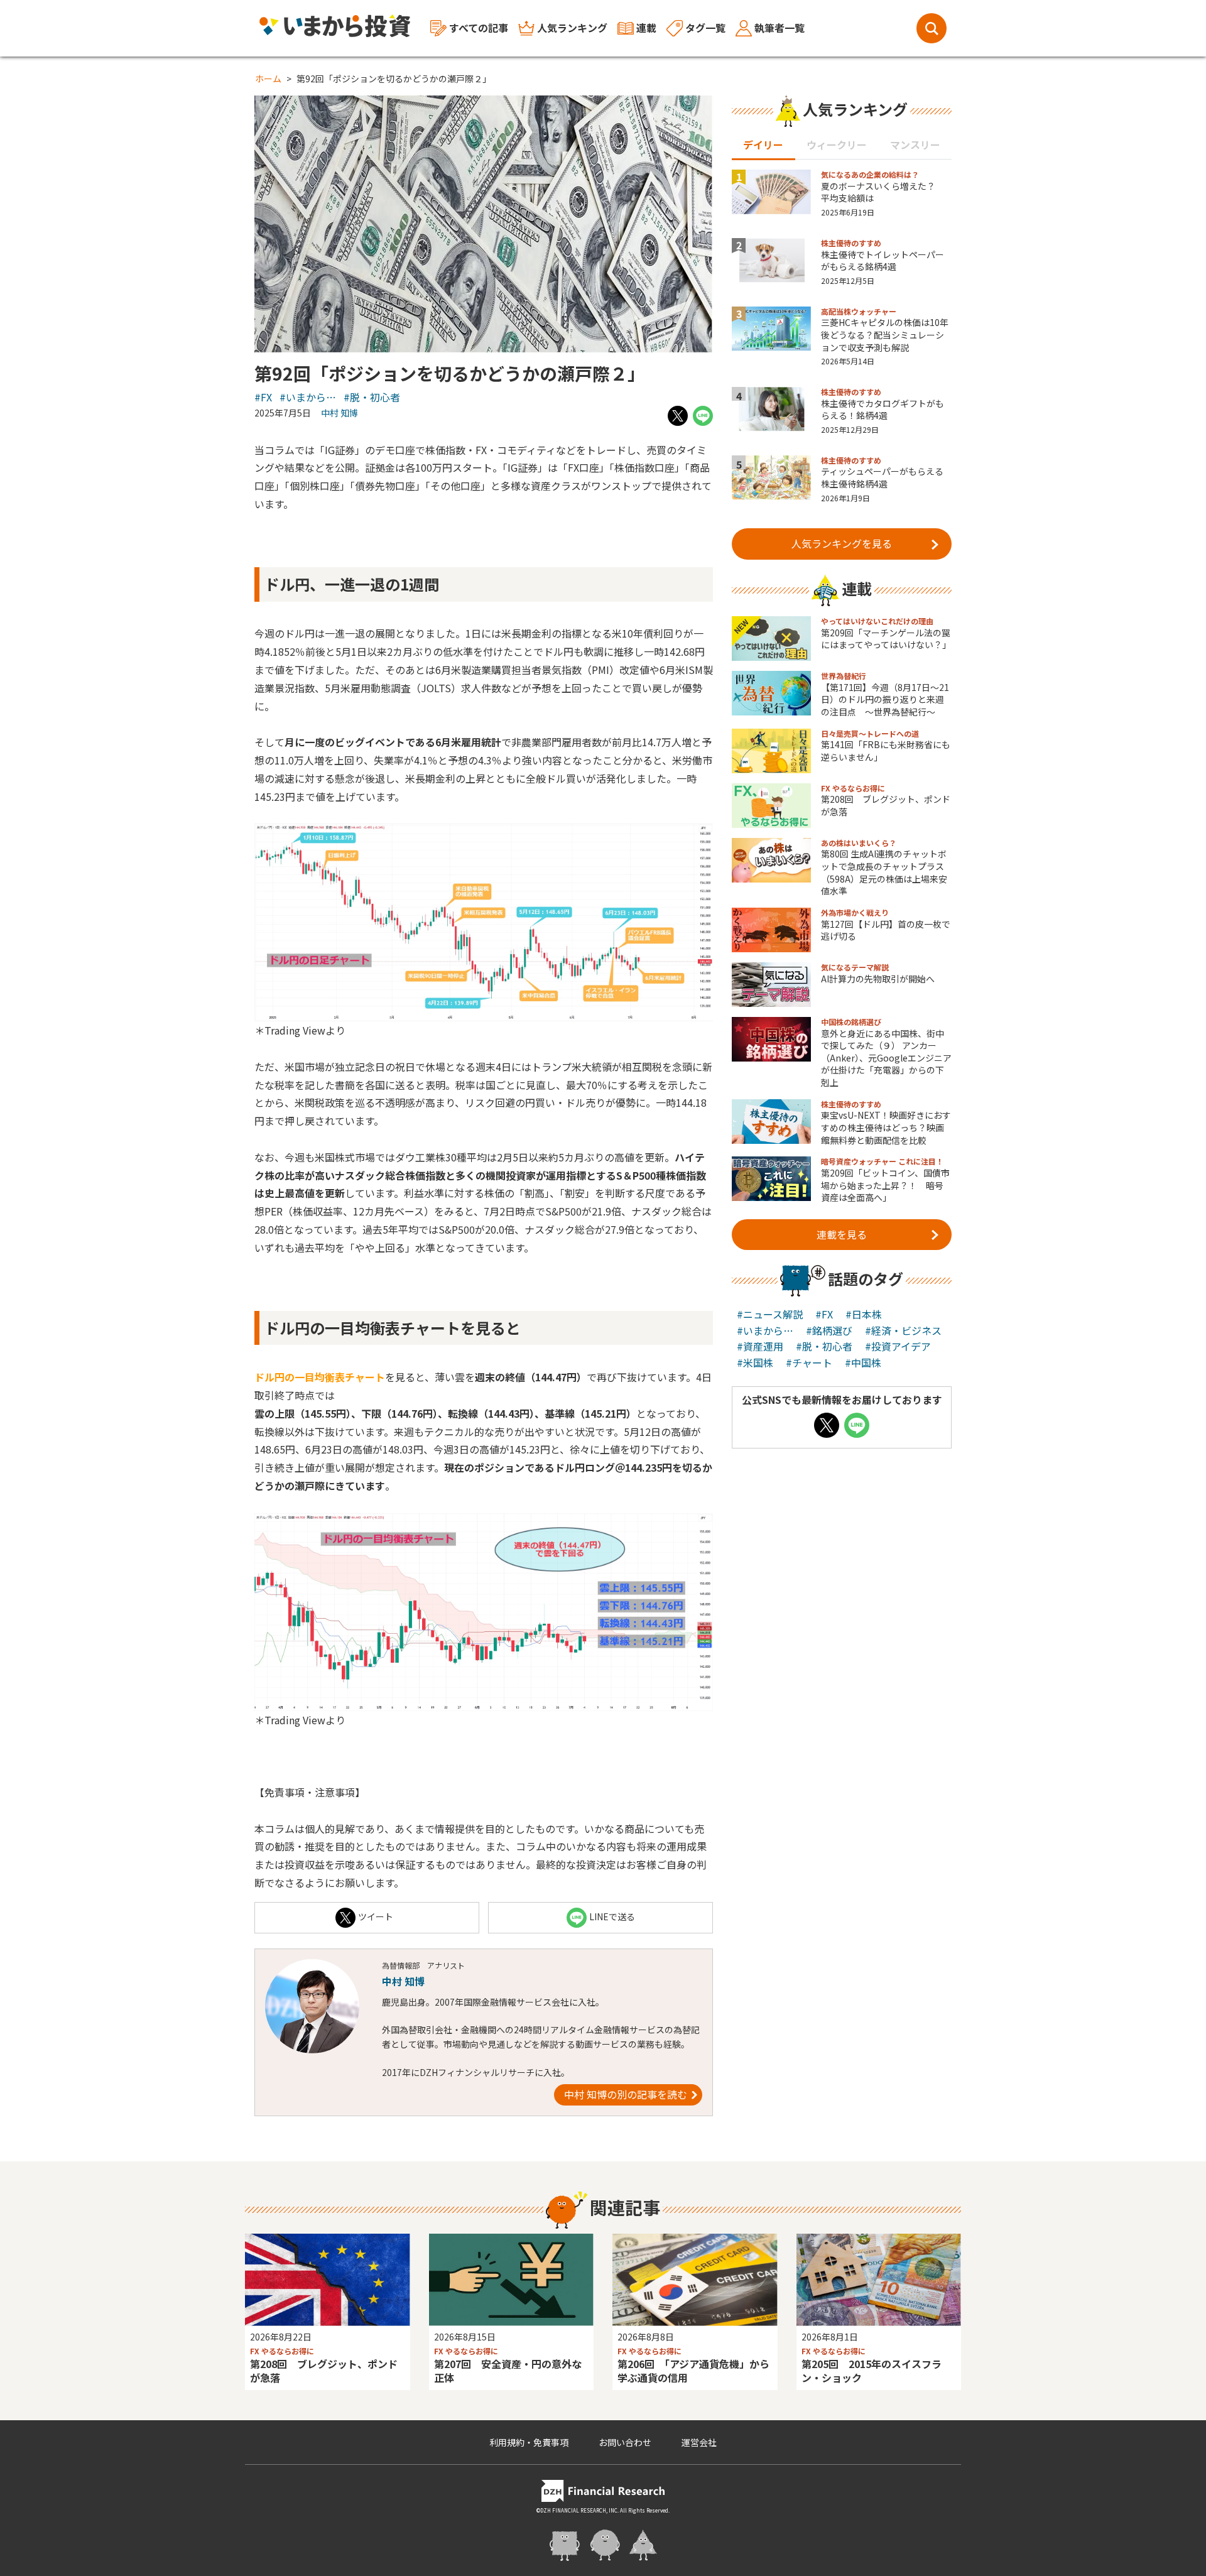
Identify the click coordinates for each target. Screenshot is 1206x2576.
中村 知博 (340, 413)
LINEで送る (612, 1916)
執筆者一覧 (780, 28)
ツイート (376, 1916)
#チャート (809, 1362)
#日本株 (864, 1314)
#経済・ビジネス (903, 1330)
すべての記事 (479, 28)
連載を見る (842, 1234)
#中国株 (863, 1362)
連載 (646, 28)
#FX (263, 397)
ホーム (268, 79)
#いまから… (308, 397)
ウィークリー (837, 144)
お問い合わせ (625, 2442)
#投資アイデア (898, 1346)
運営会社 (699, 2442)
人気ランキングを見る (842, 543)
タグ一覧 (705, 28)
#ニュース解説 (770, 1314)
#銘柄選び (829, 1330)
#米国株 (755, 1362)
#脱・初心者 (372, 397)
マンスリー (915, 144)
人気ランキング (572, 28)
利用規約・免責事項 (529, 2442)
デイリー (763, 144)
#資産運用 (760, 1346)
